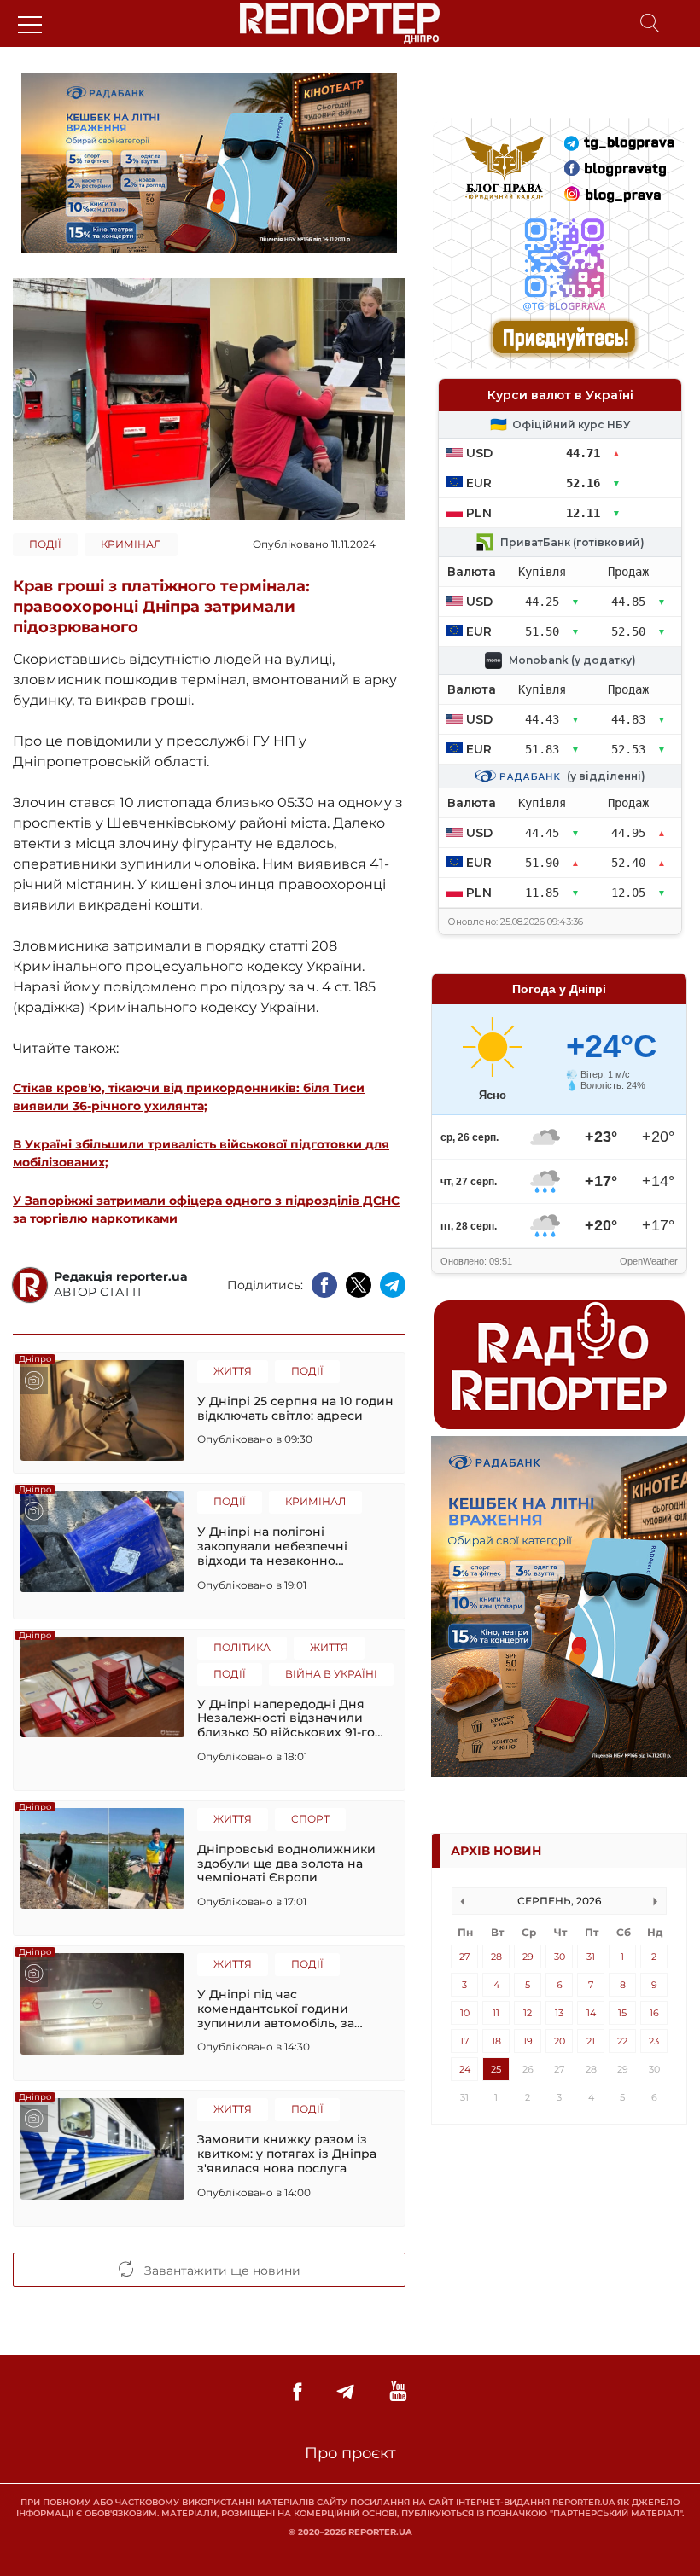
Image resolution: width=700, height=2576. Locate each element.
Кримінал (131, 544)
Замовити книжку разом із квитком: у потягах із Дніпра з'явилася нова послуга (287, 2154)
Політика (242, 1647)
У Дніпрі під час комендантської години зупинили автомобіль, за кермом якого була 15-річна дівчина (285, 2009)
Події (45, 544)
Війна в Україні (331, 1674)
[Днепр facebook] (297, 2392)
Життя (233, 1371)
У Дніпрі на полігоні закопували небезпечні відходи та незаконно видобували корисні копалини (295, 1546)
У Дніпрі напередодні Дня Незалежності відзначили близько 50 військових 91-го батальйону (286, 1718)
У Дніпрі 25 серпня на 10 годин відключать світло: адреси (295, 1409)
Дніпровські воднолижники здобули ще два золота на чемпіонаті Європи (286, 1864)
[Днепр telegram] (345, 2392)
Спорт (310, 1819)
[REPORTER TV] (398, 2392)
